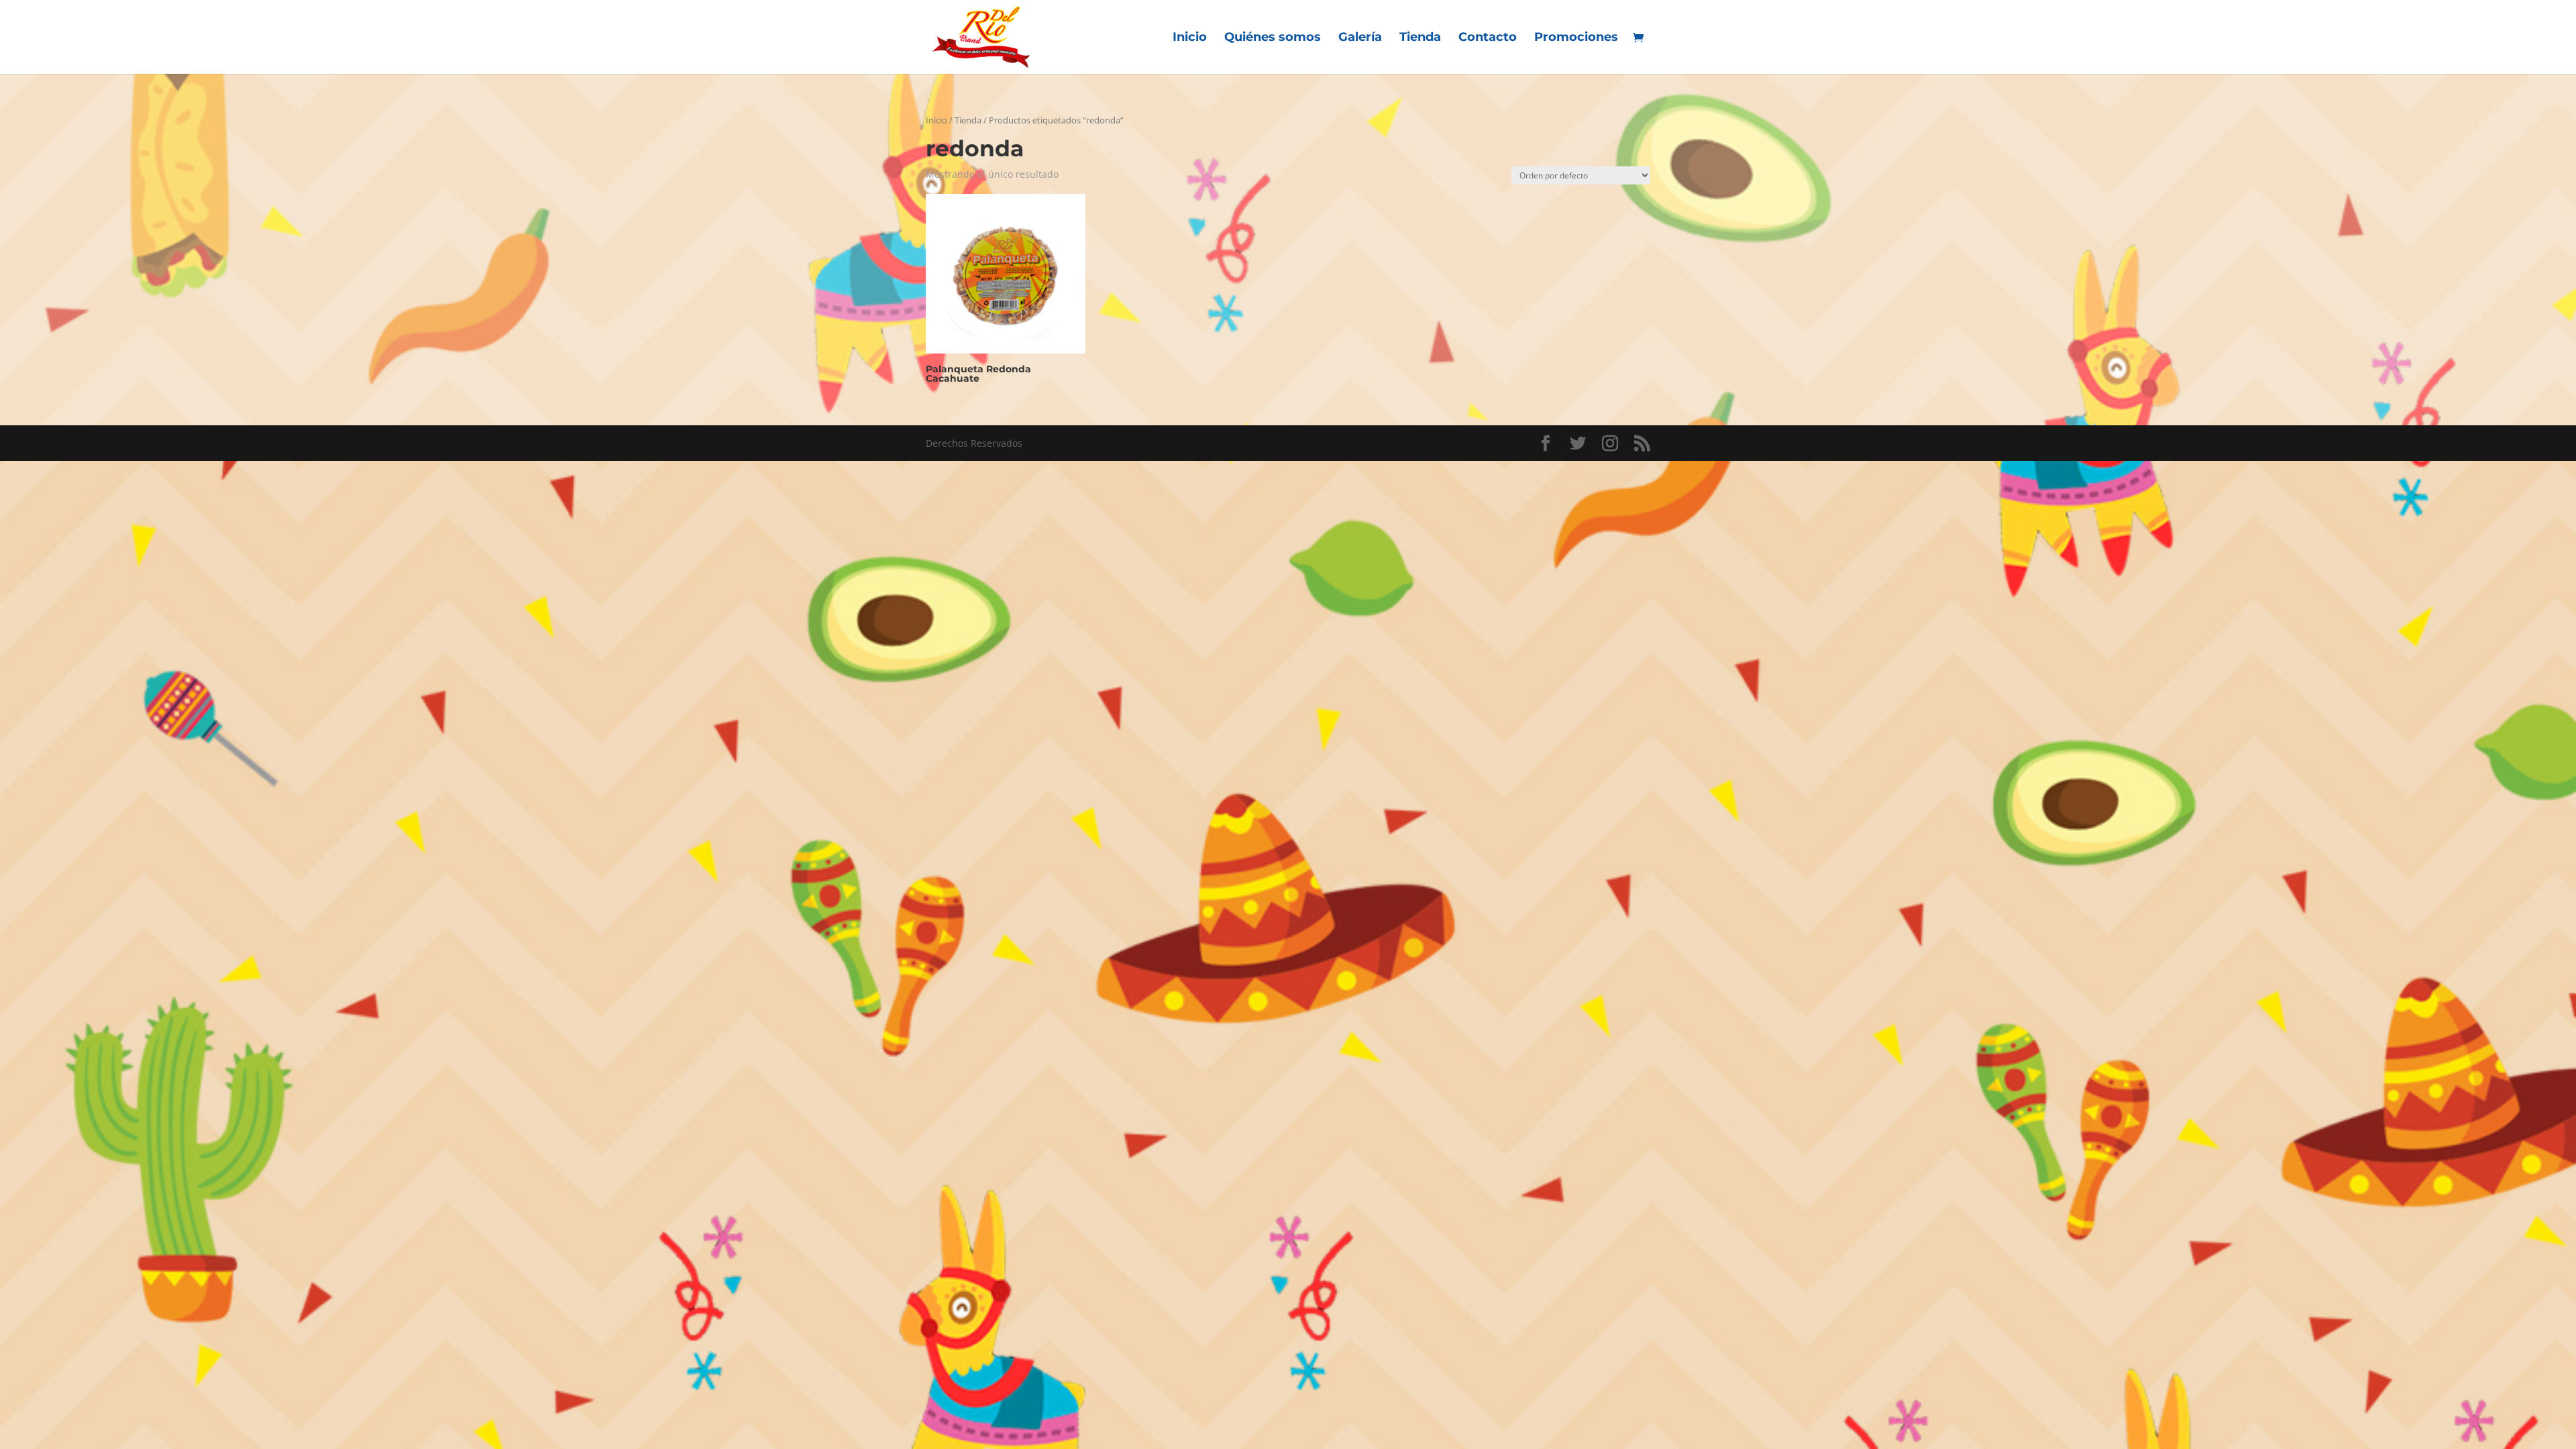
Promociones (1576, 38)
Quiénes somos (1273, 38)
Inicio (1190, 38)
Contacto (1488, 38)
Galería (1360, 38)
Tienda (1420, 38)
